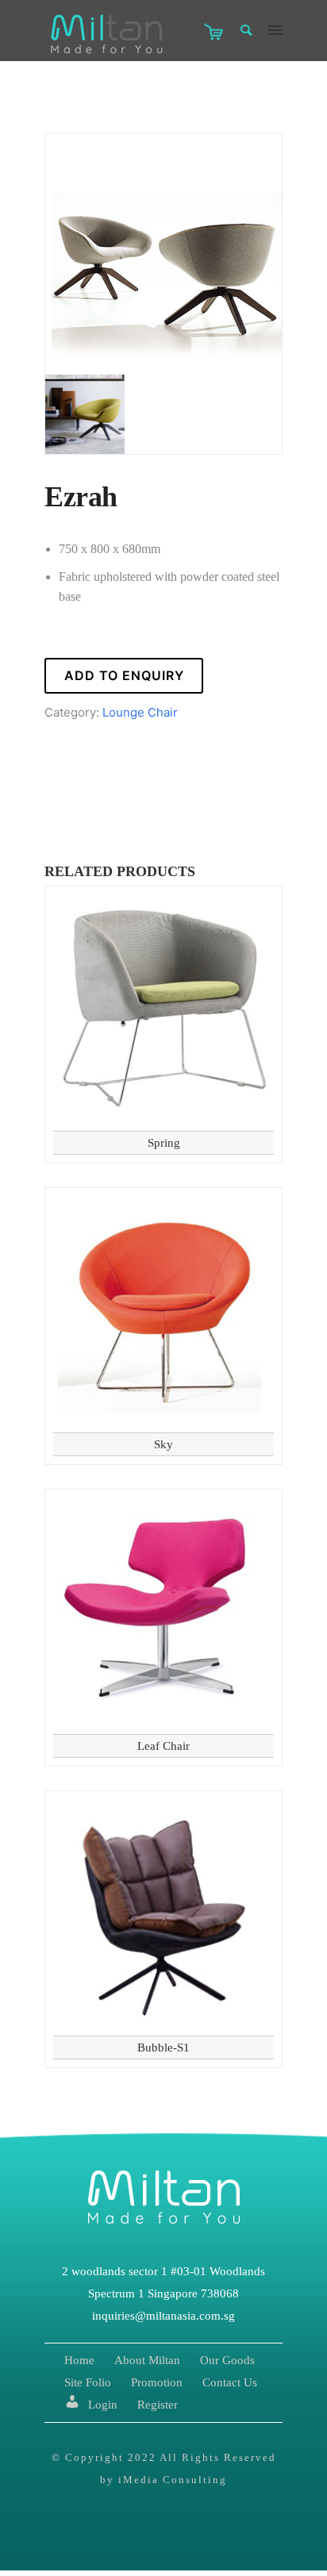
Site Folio (88, 2382)
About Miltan (147, 2360)
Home (79, 2360)
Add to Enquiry (124, 675)
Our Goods (227, 2360)
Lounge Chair (140, 712)
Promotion (157, 2382)
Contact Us (230, 2382)
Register (158, 2405)
